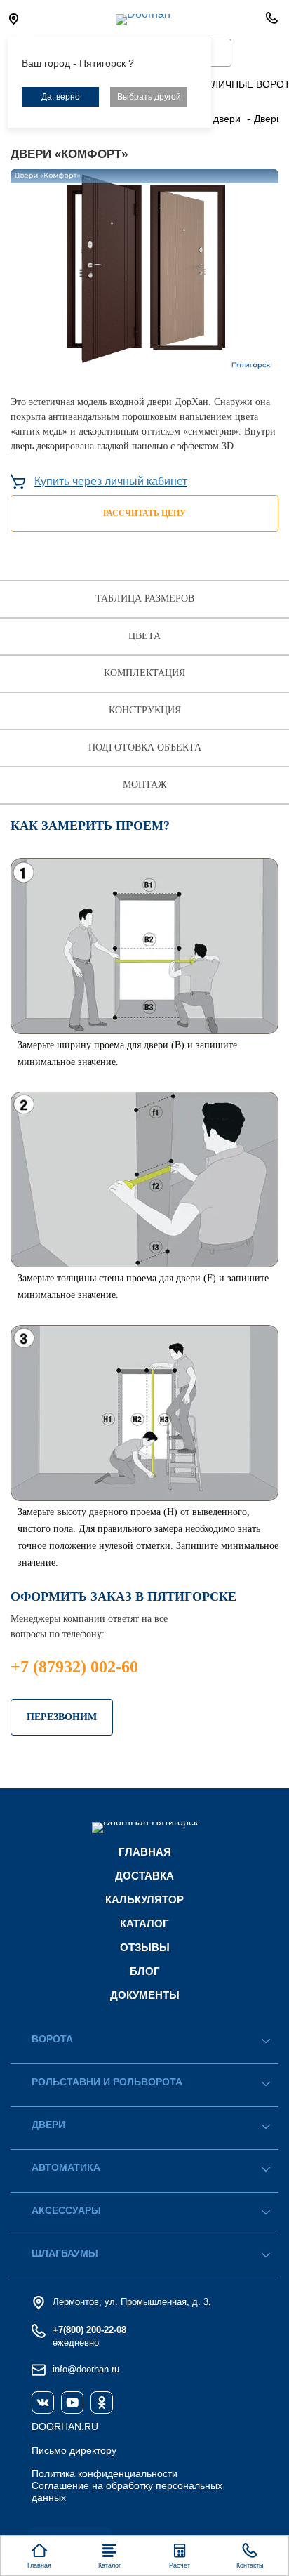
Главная (145, 1852)
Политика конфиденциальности (105, 2473)
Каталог (144, 1923)
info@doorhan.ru (86, 2369)
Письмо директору (74, 2450)
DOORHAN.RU (65, 2426)
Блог (145, 1971)
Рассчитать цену (144, 513)
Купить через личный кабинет (111, 481)
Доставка (144, 1876)
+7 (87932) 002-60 (74, 1667)
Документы (145, 1995)
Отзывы (145, 1947)
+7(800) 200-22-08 (89, 2330)
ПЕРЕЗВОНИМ (62, 1717)
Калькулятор (144, 1900)
